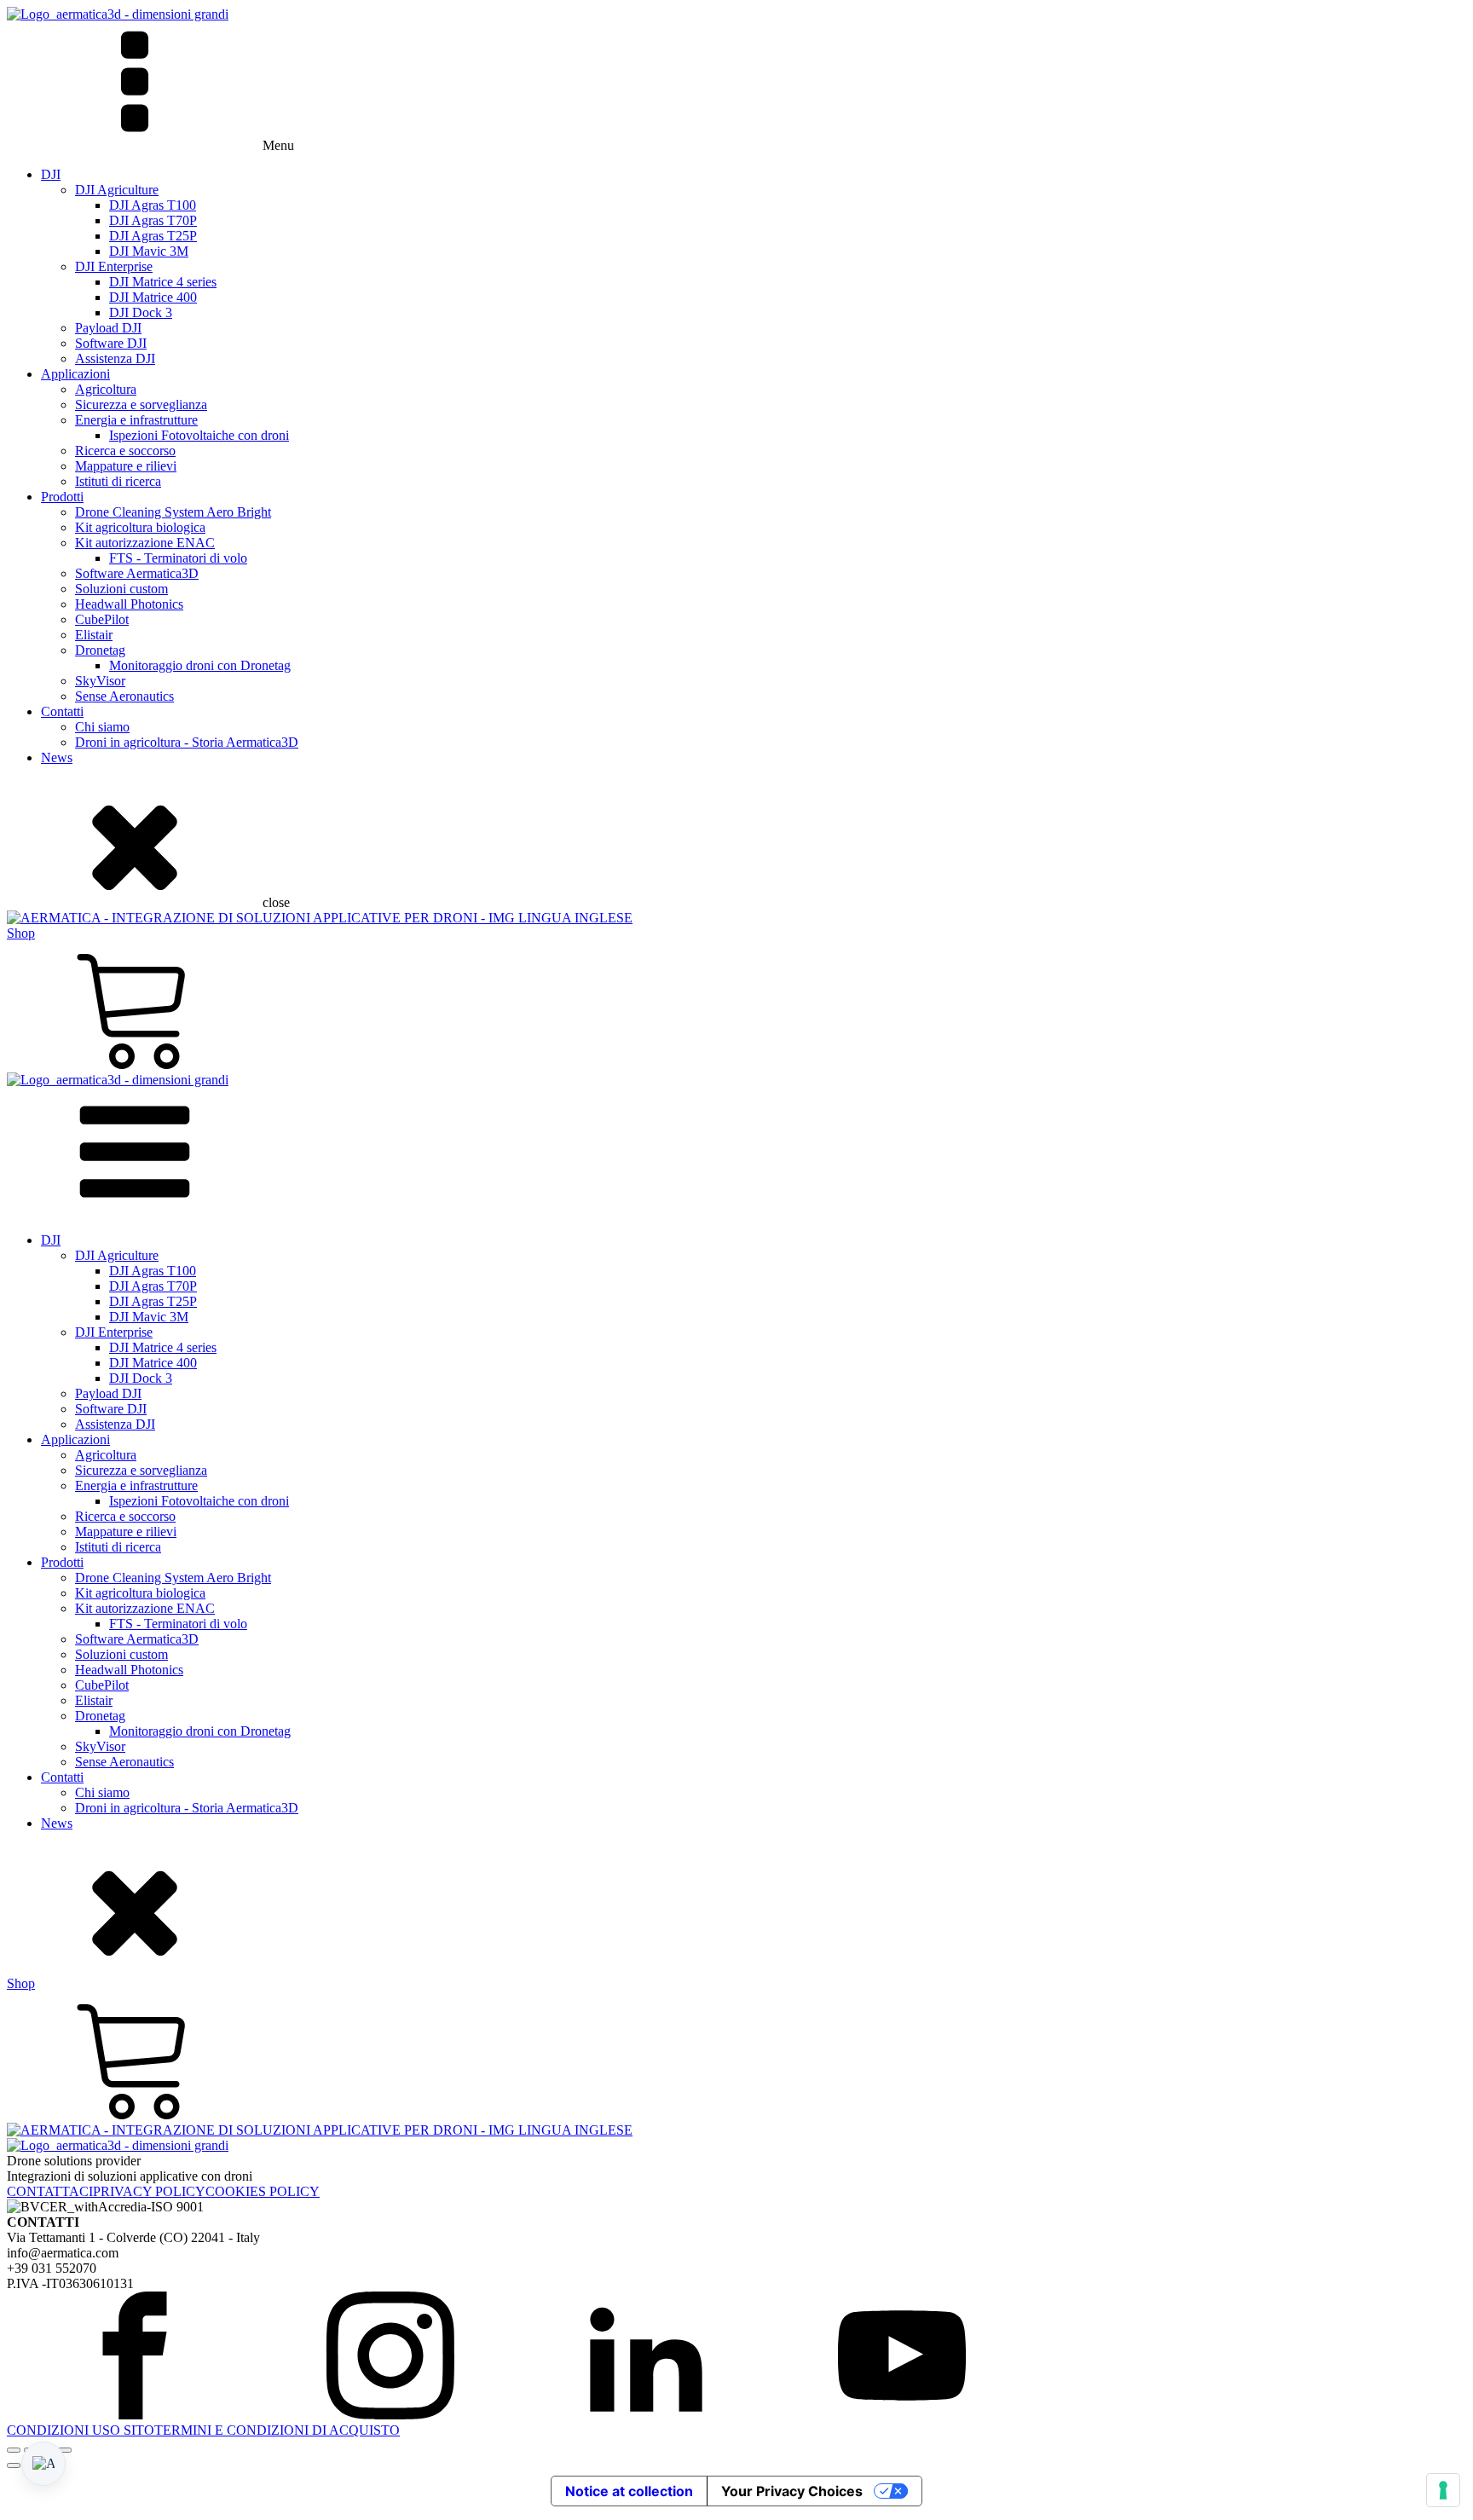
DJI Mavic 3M (149, 251)
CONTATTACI (50, 2191)
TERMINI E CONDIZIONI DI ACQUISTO (277, 2430)
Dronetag (100, 650)
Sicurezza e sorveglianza (141, 405)
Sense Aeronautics (124, 696)
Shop (21, 933)
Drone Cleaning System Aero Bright (173, 512)
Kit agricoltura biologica (140, 527)
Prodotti (62, 497)
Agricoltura (106, 389)
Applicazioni (75, 374)
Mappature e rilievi (126, 466)
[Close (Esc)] (65, 2450)
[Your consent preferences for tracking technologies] (1443, 2490)
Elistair (94, 635)
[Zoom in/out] (14, 2450)
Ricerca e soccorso (125, 451)
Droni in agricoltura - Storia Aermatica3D (187, 742)
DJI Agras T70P (153, 220)
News (57, 757)
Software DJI (111, 343)
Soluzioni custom (121, 589)
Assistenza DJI (115, 358)
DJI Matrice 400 (153, 297)
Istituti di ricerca (118, 481)
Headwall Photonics (129, 604)
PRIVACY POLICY (149, 2191)
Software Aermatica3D (137, 573)
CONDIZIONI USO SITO (81, 2430)
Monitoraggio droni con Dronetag (200, 665)
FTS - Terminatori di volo (178, 558)
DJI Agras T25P (153, 236)
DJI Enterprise (114, 266)
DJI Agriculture (117, 190)
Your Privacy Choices (792, 2491)
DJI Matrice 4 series (163, 282)
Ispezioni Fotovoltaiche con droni (199, 435)
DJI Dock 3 (141, 312)
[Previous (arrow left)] (14, 2465)
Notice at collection (629, 2491)
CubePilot (102, 619)
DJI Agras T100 (153, 205)
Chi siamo (102, 727)
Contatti (62, 711)
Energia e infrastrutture (136, 420)
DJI (51, 174)
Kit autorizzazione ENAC (145, 543)
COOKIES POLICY (263, 2191)
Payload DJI (108, 328)
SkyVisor (100, 681)
